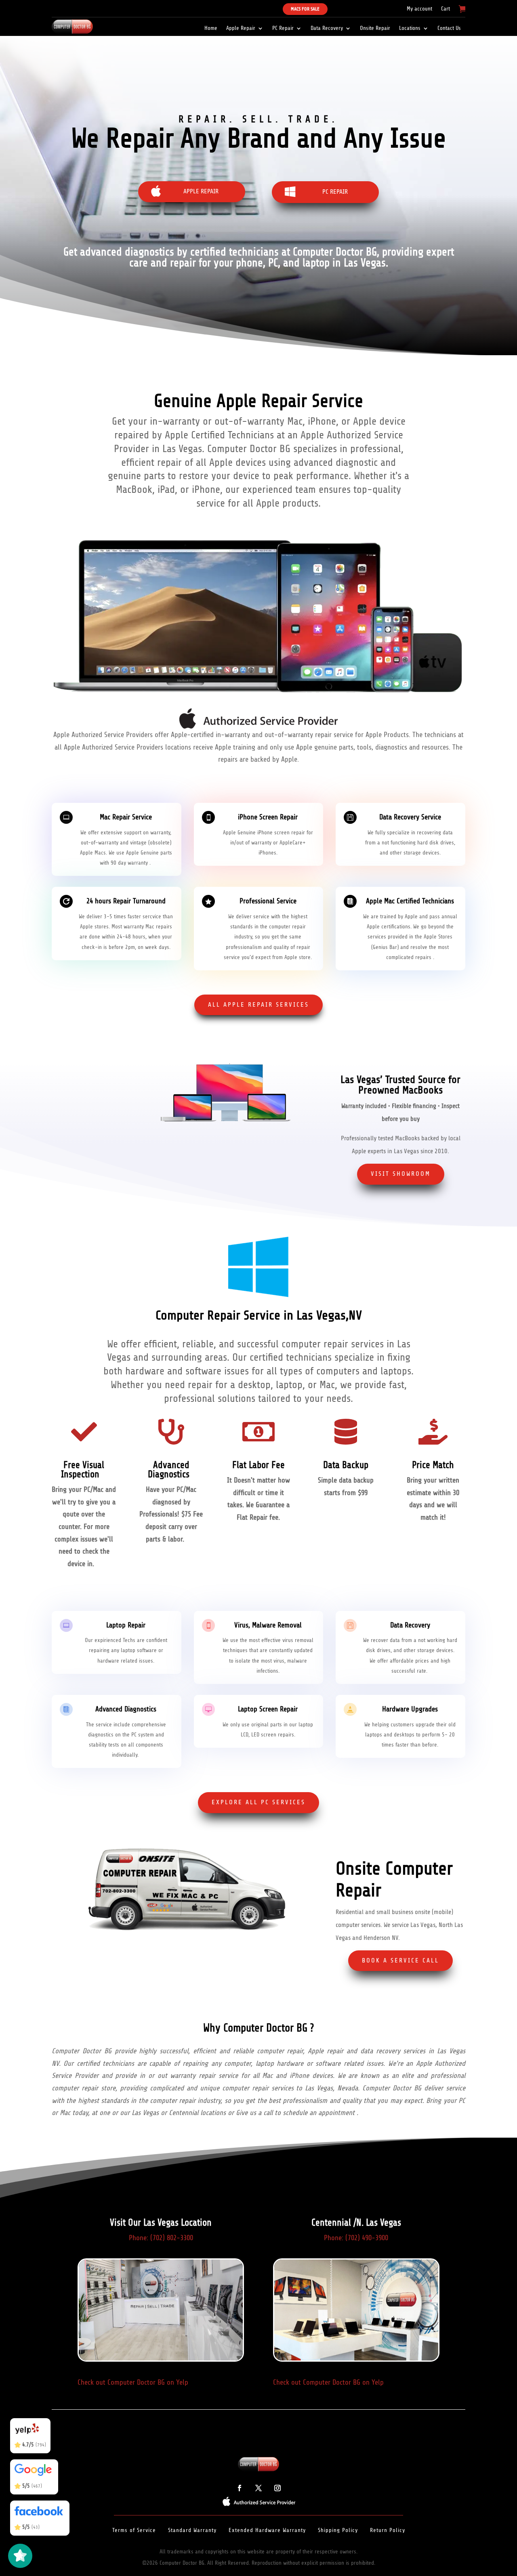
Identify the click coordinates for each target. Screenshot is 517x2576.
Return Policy (388, 2530)
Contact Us (449, 28)
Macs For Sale (305, 9)
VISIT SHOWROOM (401, 1174)
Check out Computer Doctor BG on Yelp (133, 2382)
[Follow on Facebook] (240, 2488)
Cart (446, 9)
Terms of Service (134, 2530)
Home (211, 28)
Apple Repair (241, 28)
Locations (410, 28)
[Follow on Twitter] (258, 2488)
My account (419, 9)
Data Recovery (327, 28)
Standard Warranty (192, 2530)
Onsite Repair (375, 28)
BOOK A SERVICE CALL (400, 1960)
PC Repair (283, 28)
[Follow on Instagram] (277, 2488)
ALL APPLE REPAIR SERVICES (258, 1005)
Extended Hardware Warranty (267, 2530)
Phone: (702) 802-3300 (161, 2238)
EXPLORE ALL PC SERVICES (258, 1802)
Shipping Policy (338, 2530)
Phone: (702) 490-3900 (356, 2238)
